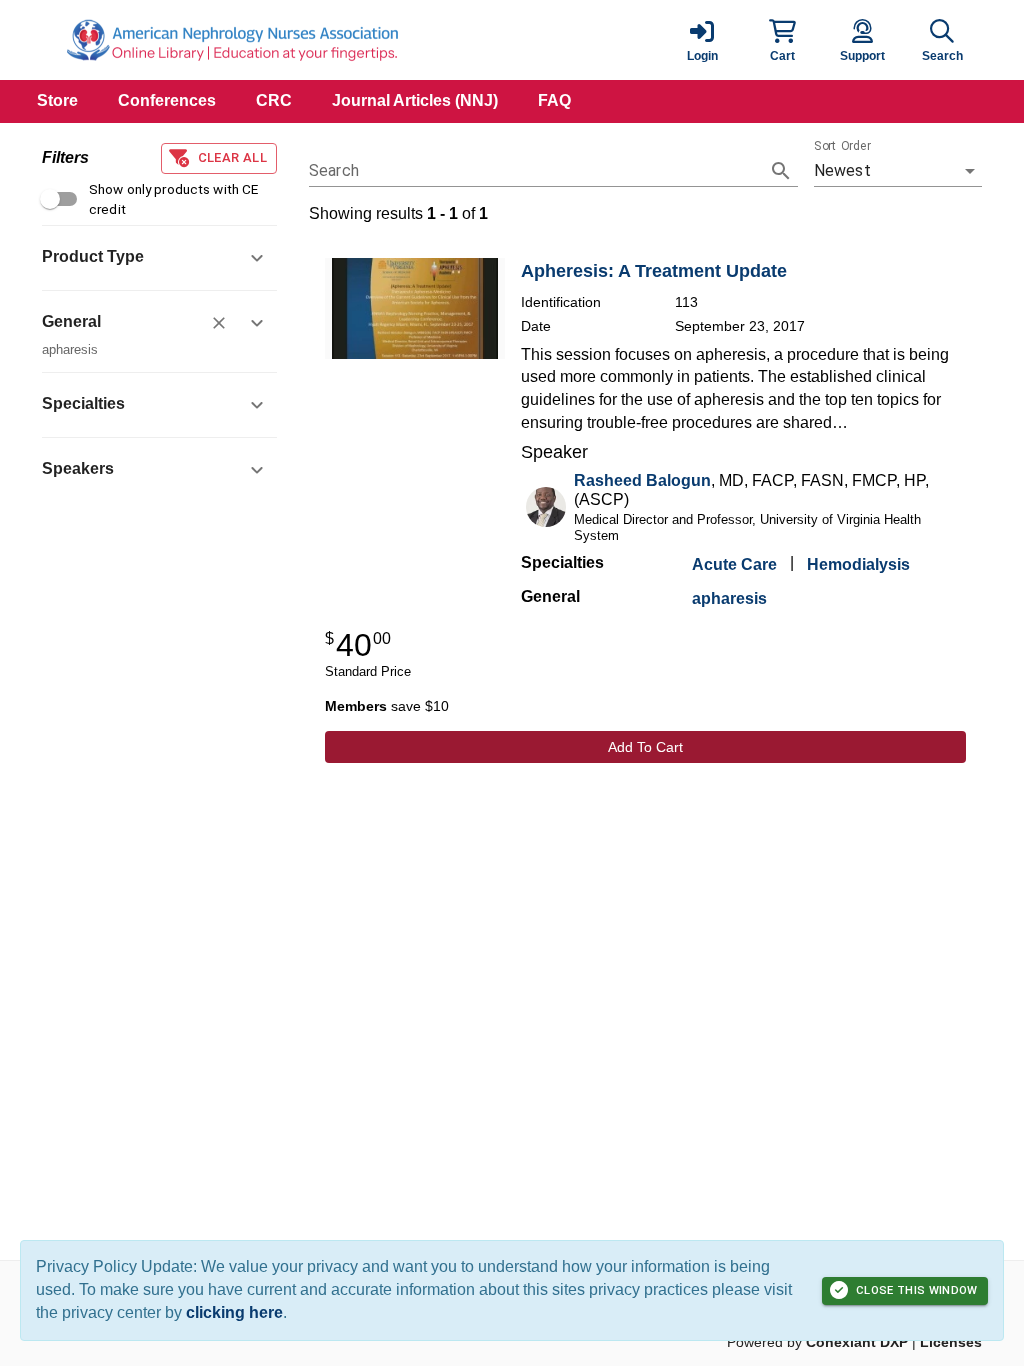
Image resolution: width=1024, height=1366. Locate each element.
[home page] (232, 40)
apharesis (729, 598)
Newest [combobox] (842, 170)
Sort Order (842, 146)
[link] (702, 40)
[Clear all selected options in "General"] (219, 323)
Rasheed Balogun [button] (642, 480)
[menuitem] (57, 101)
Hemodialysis (858, 564)
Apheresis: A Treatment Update (654, 271)
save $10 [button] (387, 706)
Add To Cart (645, 747)
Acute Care (734, 564)
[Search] (781, 171)
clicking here (234, 1312)
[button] (782, 40)
